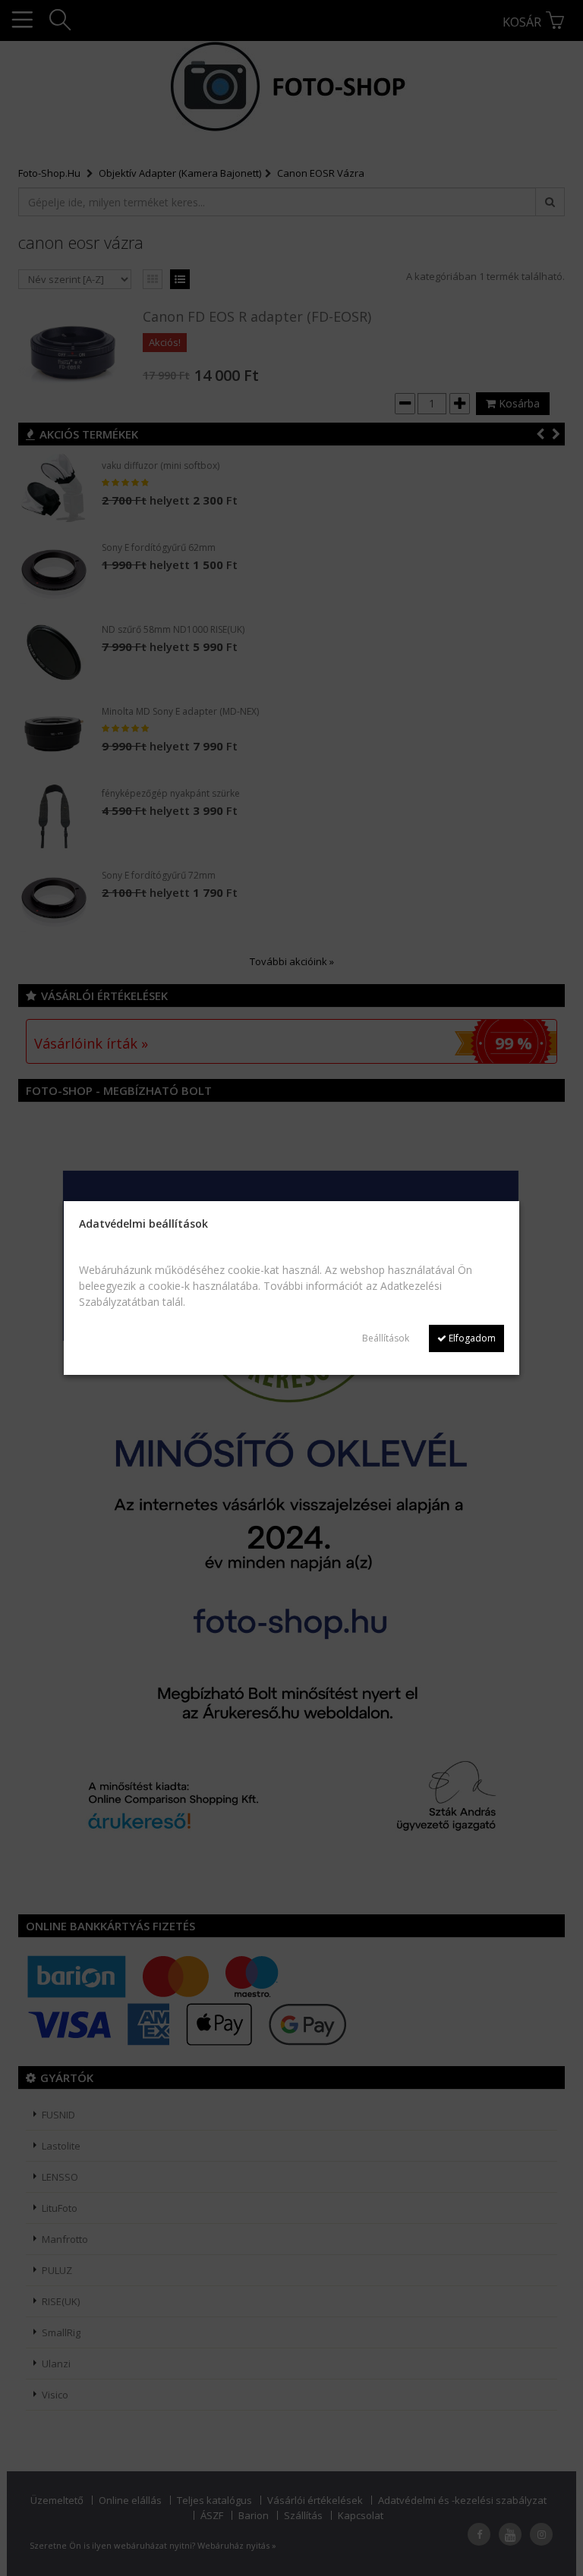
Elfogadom (471, 1338)
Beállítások (386, 1338)
